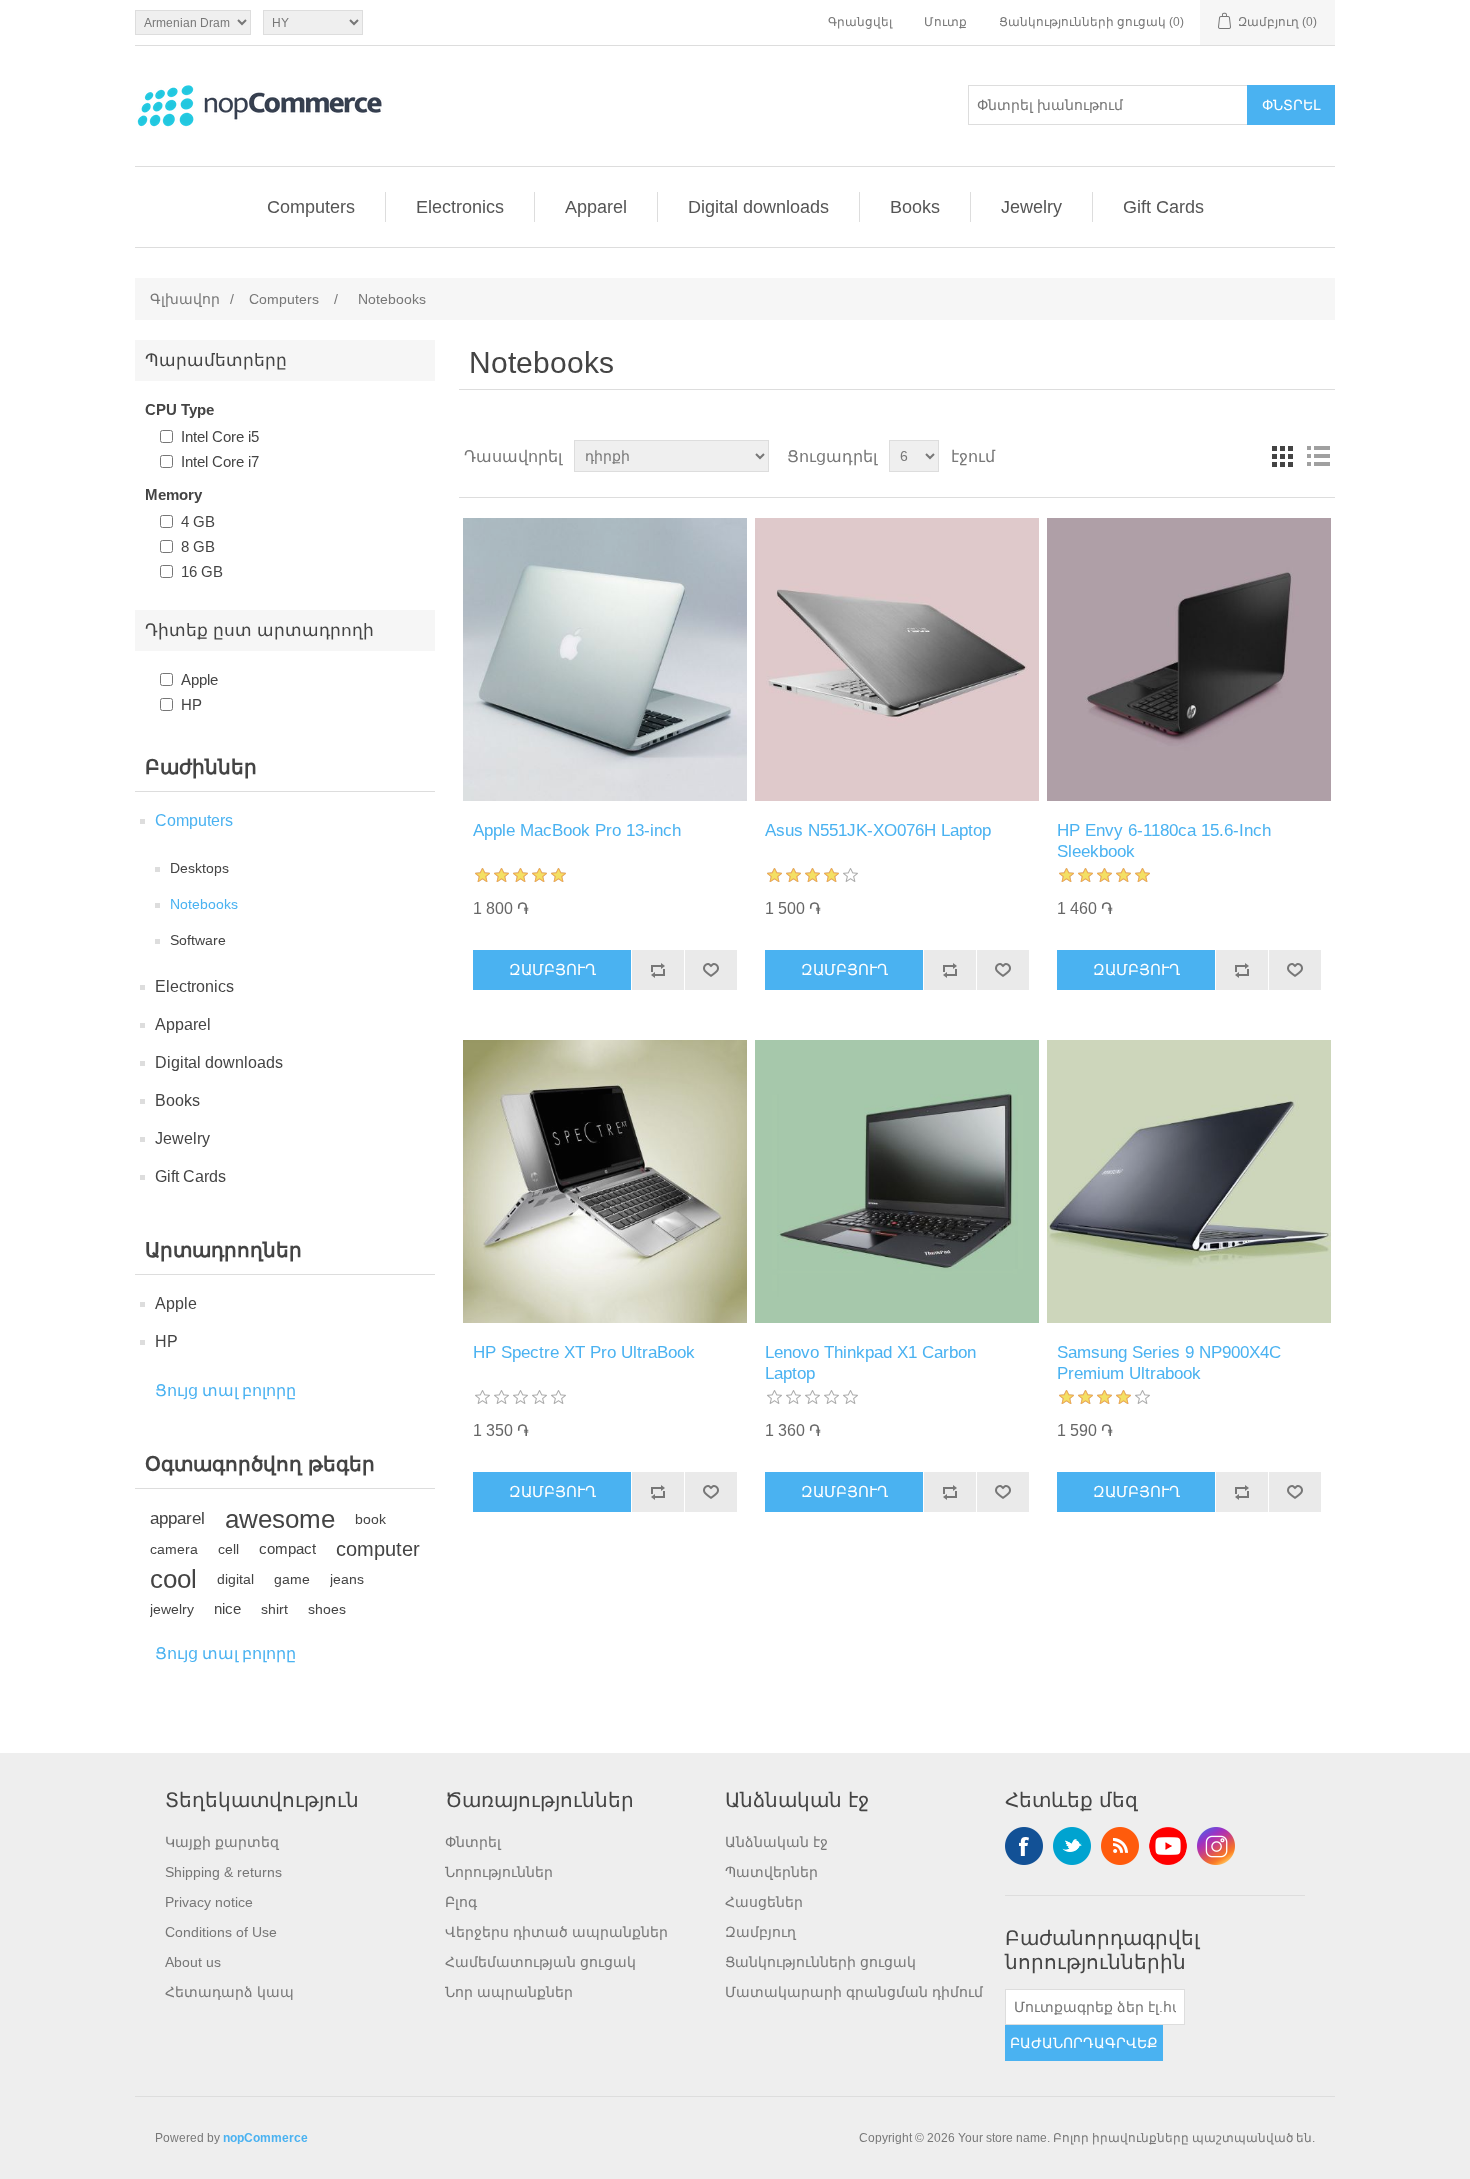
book (370, 1519)
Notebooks (204, 904)
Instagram (1216, 1846)
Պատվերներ (771, 1872)
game (292, 1579)
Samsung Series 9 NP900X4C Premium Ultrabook (1169, 1362)
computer (378, 1549)
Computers (311, 207)
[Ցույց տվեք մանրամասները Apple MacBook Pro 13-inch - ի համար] (604, 659)
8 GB (198, 546)
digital (235, 1579)
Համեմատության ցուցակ (540, 1962)
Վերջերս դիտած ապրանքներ (556, 1932)
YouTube (1168, 1846)
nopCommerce (265, 2138)
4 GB (198, 521)
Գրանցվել (860, 22)
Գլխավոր (185, 299)
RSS (1120, 1846)
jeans (347, 1579)
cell (228, 1549)
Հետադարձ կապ (229, 1992)
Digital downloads (758, 207)
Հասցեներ (764, 1902)
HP (191, 704)
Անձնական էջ (776, 1842)
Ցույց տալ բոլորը (225, 1390)
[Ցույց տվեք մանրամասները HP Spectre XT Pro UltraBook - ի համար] (604, 1181)
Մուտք (945, 22)
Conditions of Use (221, 1932)
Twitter (1072, 1846)
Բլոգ (461, 1902)
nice (227, 1608)
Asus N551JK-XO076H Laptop (878, 830)
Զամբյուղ (552, 969)
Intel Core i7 (220, 461)
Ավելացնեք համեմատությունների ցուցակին (657, 970)
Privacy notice (209, 1902)
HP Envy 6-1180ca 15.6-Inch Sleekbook (1164, 840)
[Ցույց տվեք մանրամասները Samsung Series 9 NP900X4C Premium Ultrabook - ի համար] (1188, 1181)
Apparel (596, 207)
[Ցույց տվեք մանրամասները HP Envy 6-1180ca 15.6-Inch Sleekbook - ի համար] (1188, 659)
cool (173, 1579)
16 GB (202, 571)
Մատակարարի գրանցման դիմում (854, 1992)
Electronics (460, 207)
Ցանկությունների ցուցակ (820, 1962)
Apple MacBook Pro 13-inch (577, 830)
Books (915, 207)
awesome (280, 1519)
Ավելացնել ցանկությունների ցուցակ (710, 970)
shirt (274, 1609)
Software (198, 940)
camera (174, 1549)
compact (287, 1548)
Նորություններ (499, 1872)
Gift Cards (1163, 207)
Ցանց (1282, 456)
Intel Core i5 (220, 436)
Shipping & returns (223, 1872)
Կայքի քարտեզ (222, 1842)
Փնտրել (1291, 105)
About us (193, 1962)
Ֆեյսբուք (1024, 1846)
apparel (177, 1518)
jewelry (172, 1609)
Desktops (199, 868)
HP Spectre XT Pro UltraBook (584, 1352)
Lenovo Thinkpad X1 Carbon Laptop (870, 1362)
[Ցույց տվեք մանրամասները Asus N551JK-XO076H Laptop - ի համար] (896, 659)
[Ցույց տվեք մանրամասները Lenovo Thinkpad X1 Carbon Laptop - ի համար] (896, 1181)
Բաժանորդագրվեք (1084, 2043)
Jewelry (1031, 207)
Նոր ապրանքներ (509, 1992)
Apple (199, 679)
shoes (327, 1609)
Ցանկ (1318, 456)
